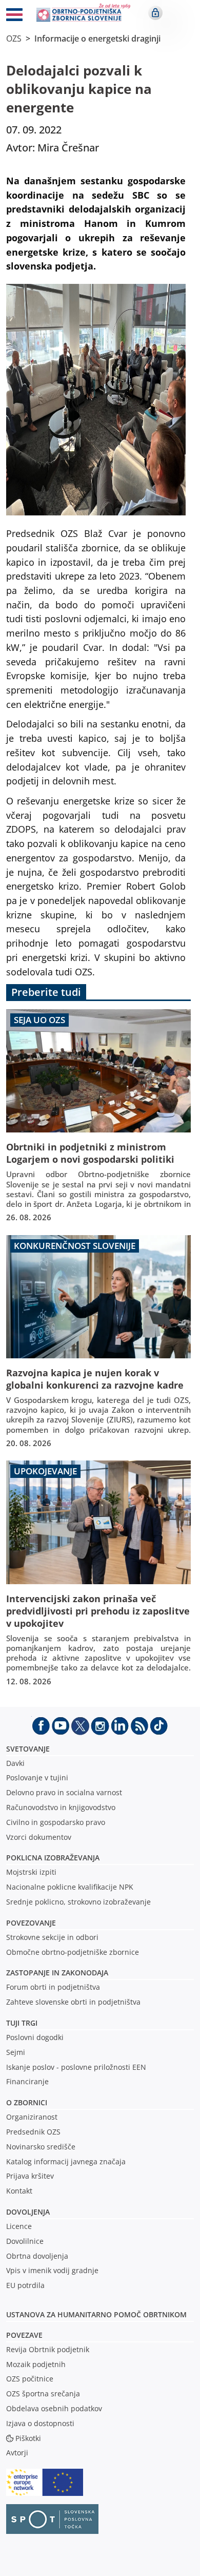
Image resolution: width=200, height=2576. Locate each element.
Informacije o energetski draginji (97, 39)
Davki (15, 1763)
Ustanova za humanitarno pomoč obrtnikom (96, 2314)
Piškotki (28, 2438)
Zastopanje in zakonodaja (57, 1973)
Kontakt (19, 2191)
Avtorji (17, 2453)
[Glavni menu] (14, 16)
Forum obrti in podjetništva (53, 1987)
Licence (19, 2226)
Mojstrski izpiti (31, 1872)
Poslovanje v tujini (37, 1777)
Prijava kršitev (30, 2176)
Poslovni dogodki (35, 2037)
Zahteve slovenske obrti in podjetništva (73, 2002)
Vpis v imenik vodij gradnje (52, 2270)
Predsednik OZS (33, 2132)
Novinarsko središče (41, 2147)
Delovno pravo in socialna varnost (64, 1792)
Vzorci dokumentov (39, 1837)
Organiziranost (32, 2117)
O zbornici (27, 2102)
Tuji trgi (22, 2023)
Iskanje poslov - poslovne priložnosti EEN (76, 2067)
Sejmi (16, 2052)
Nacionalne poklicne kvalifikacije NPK (70, 1887)
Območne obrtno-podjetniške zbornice (73, 1952)
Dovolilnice (25, 2241)
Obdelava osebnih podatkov (54, 2408)
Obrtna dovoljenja (37, 2256)
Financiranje (27, 2081)
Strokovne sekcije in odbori (52, 1937)
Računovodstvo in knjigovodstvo (61, 1807)
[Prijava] (155, 13)
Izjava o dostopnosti (40, 2423)
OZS (14, 39)
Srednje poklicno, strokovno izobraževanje (78, 1902)
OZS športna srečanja (43, 2394)
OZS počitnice (30, 2379)
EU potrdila (25, 2285)
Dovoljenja (28, 2212)
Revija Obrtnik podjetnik (48, 2349)
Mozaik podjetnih (36, 2364)
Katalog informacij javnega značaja (66, 2161)
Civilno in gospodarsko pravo (56, 1822)
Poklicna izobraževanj (51, 1858)
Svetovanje (28, 1749)
